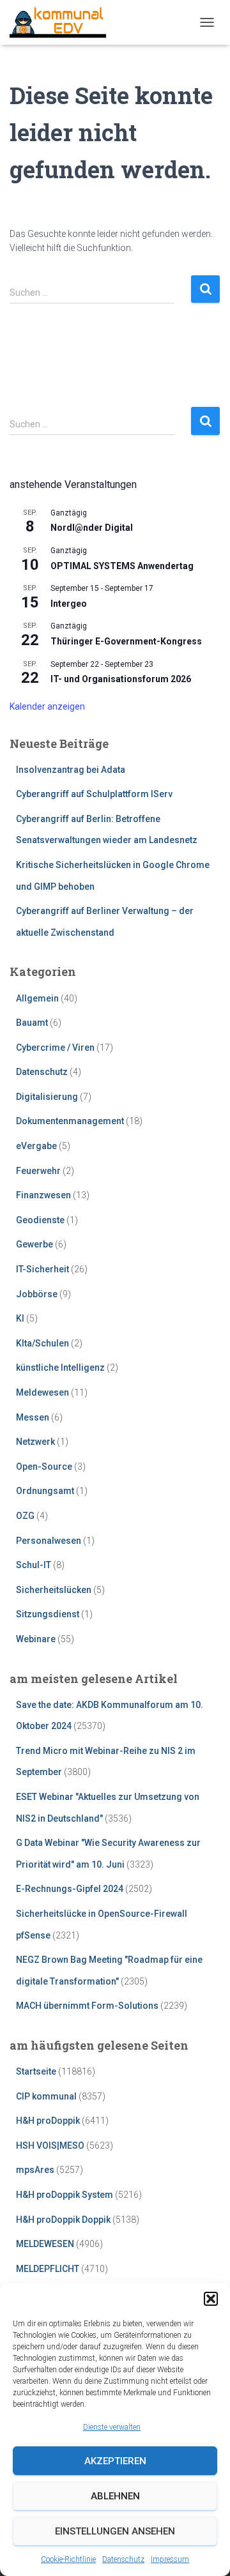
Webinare (36, 1639)
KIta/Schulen (42, 1343)
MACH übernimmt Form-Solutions (87, 2006)
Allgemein (37, 998)
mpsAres (35, 2170)
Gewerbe (34, 1244)
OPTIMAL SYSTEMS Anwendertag (122, 566)
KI (20, 1318)
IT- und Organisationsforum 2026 (121, 679)
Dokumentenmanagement (70, 1121)
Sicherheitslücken (54, 1590)
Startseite (36, 2071)
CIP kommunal (46, 2096)
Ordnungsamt (45, 1491)
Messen (33, 1417)
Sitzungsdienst (48, 1614)
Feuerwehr (38, 1171)
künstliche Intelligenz (60, 1368)
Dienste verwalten (112, 2427)
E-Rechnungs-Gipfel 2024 (70, 1889)
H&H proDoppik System (65, 2195)
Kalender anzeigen (47, 706)
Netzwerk (35, 1442)
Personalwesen (49, 1541)
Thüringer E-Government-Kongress (126, 641)
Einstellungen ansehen (115, 2531)
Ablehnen (115, 2496)
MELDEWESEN (45, 2244)
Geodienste (40, 1220)
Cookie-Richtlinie (68, 2559)
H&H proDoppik (48, 2121)
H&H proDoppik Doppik (63, 2220)
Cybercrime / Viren (55, 1048)
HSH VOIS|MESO (50, 2145)
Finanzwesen (43, 1195)
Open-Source (44, 1467)
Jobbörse (37, 1294)
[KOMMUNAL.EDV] (63, 22)
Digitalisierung (47, 1097)
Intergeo (69, 604)
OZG (25, 1516)
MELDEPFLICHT (48, 2269)
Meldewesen (42, 1392)
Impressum (170, 2559)
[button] (211, 2299)
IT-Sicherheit (42, 1269)
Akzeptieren (115, 2461)
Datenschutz (123, 2559)
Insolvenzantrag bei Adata (71, 770)
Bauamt (32, 1023)
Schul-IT (34, 1565)
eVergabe (36, 1146)
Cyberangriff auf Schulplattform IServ (94, 794)
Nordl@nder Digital (92, 528)
